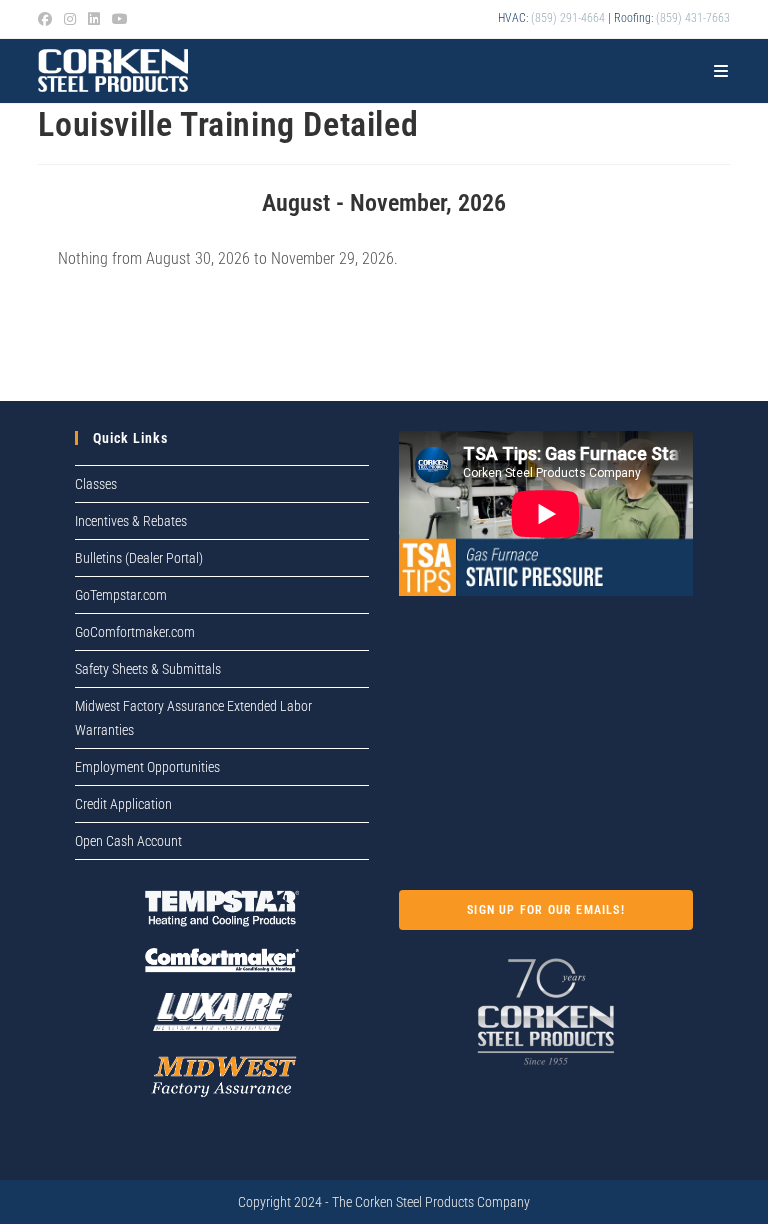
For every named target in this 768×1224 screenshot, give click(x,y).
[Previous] (107, 203)
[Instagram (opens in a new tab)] (70, 19)
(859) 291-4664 (568, 18)
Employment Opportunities (147, 767)
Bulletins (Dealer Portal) (139, 558)
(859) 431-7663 (693, 18)
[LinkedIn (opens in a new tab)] (94, 19)
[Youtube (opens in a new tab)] (120, 19)
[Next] (660, 203)
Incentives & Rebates (131, 521)
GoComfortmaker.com (135, 632)
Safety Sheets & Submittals (148, 669)
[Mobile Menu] (721, 71)
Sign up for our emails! (546, 910)
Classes (96, 484)
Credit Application (123, 804)
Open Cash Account (128, 841)
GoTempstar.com (121, 595)
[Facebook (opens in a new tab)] (48, 19)
